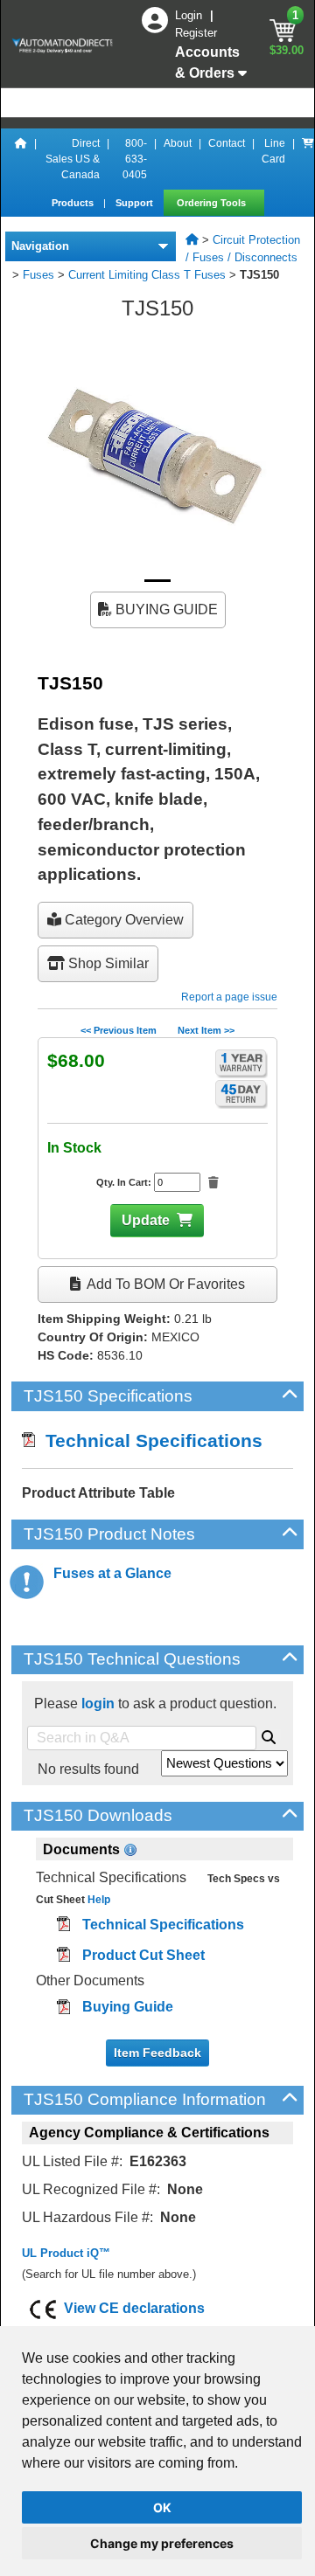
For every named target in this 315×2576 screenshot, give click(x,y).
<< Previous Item (119, 1030)
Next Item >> (206, 1030)
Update (146, 1220)
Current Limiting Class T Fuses (147, 275)
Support (136, 203)
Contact (227, 143)
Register (196, 33)
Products (74, 203)
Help (98, 1900)
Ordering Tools (213, 203)
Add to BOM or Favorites (164, 1284)
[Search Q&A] (269, 1735)
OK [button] (162, 2507)
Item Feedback (157, 2053)
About (178, 143)
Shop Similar (107, 963)
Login (190, 15)
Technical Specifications (149, 1440)
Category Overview (122, 920)
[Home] (21, 159)
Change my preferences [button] (162, 2543)
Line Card (273, 151)
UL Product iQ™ (66, 2253)
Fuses (38, 275)
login (98, 1703)
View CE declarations (134, 2308)
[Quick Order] (308, 159)
